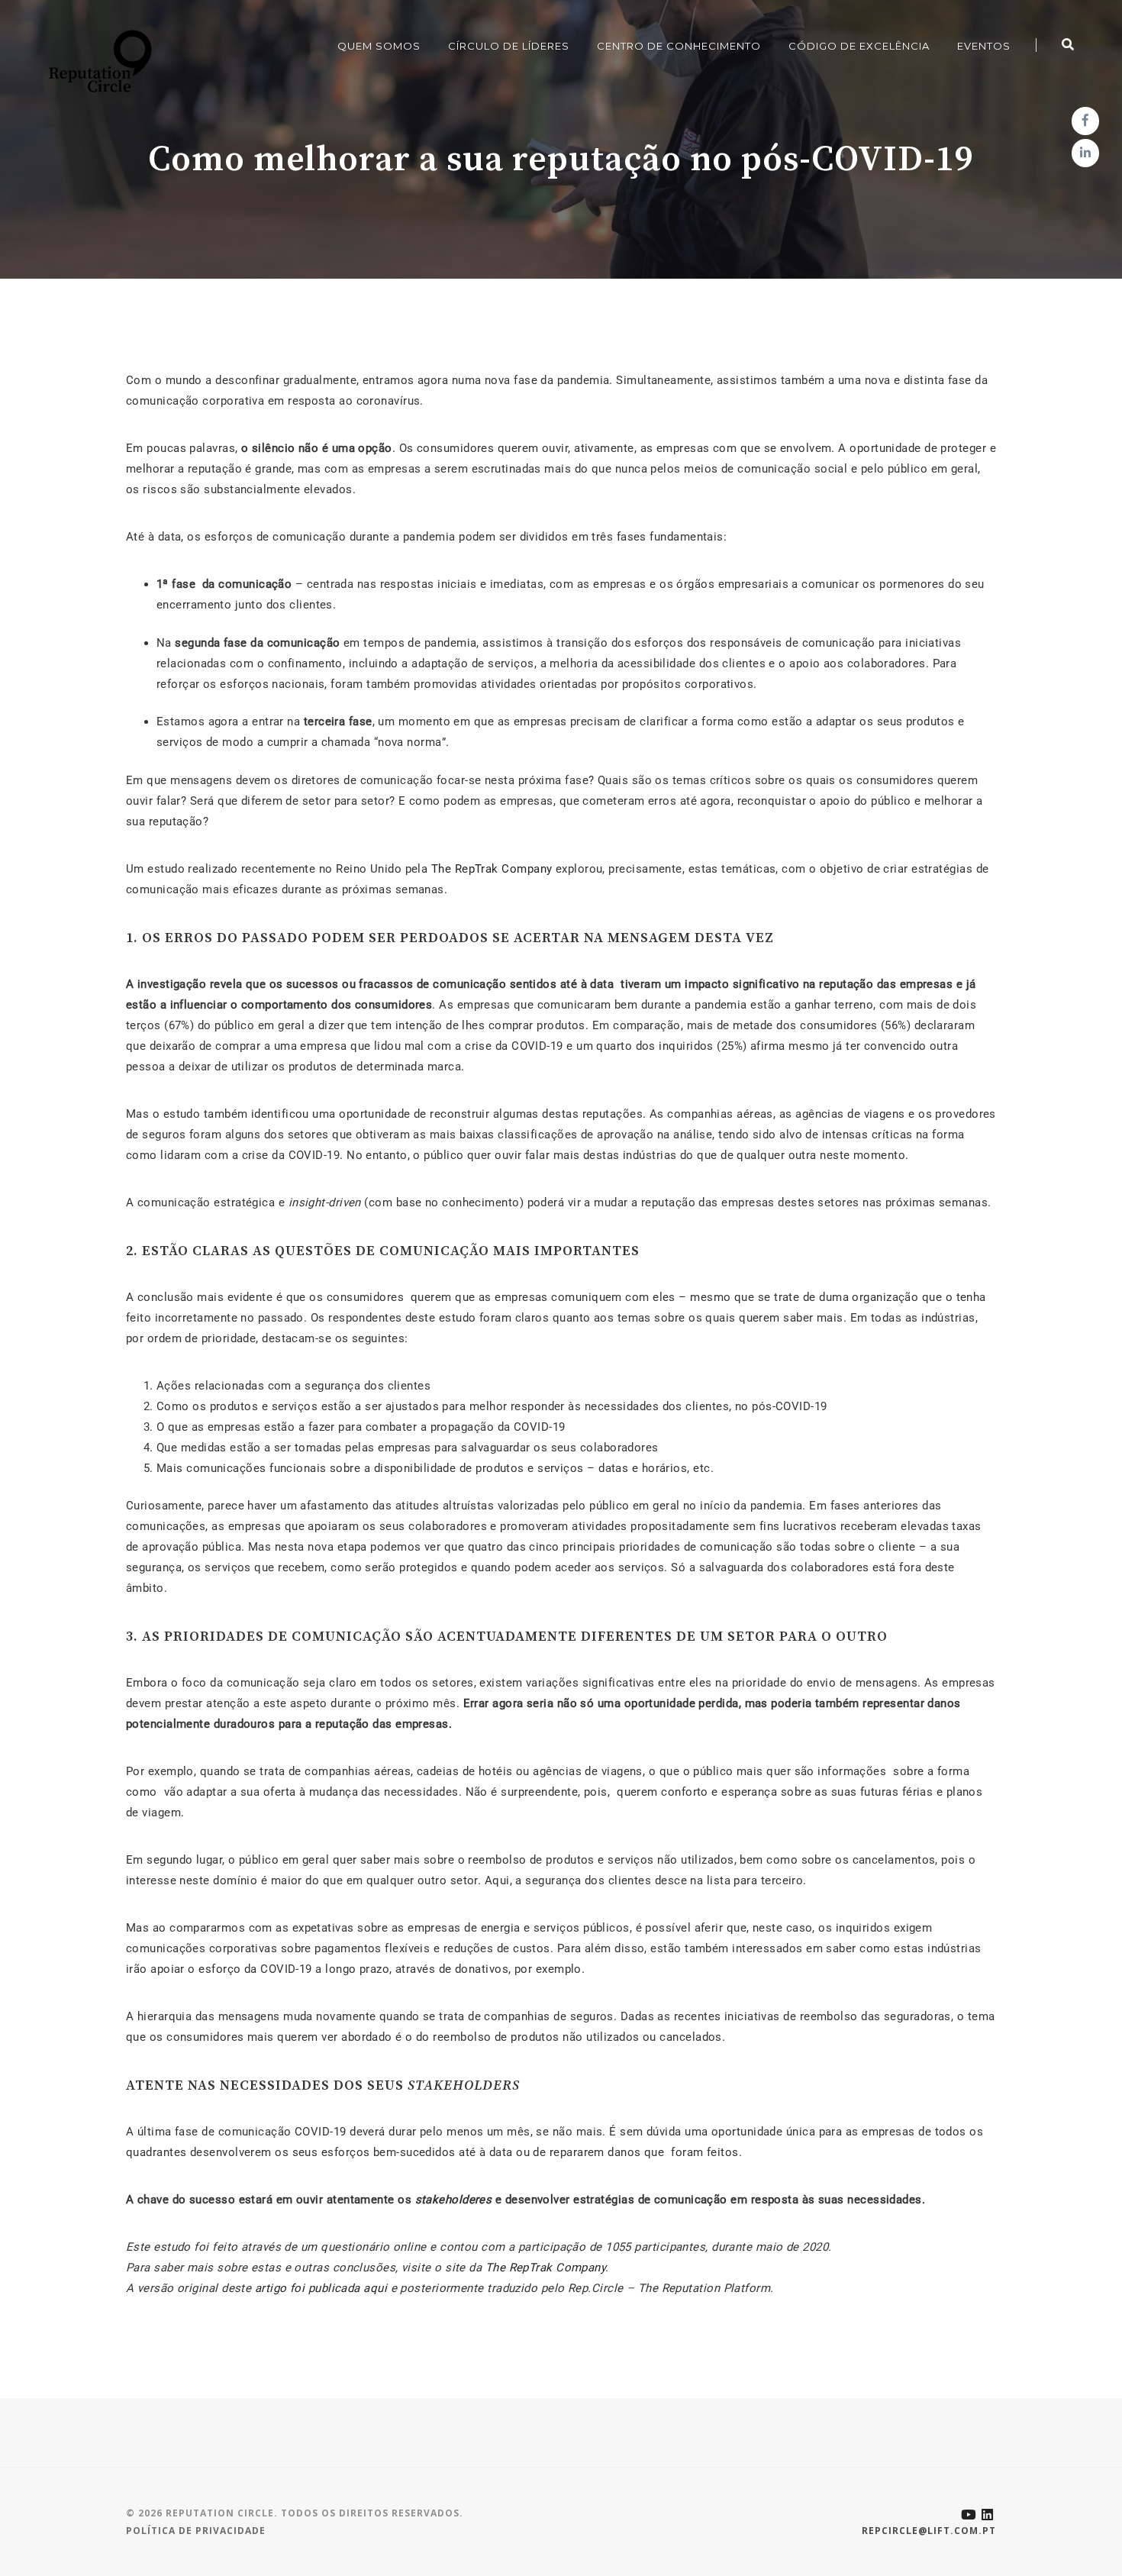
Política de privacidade (196, 2531)
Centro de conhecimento (679, 46)
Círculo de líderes (509, 46)
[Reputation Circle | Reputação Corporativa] (97, 60)
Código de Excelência (859, 46)
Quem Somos (379, 46)
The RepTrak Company (492, 869)
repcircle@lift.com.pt (929, 2531)
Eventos (984, 46)
